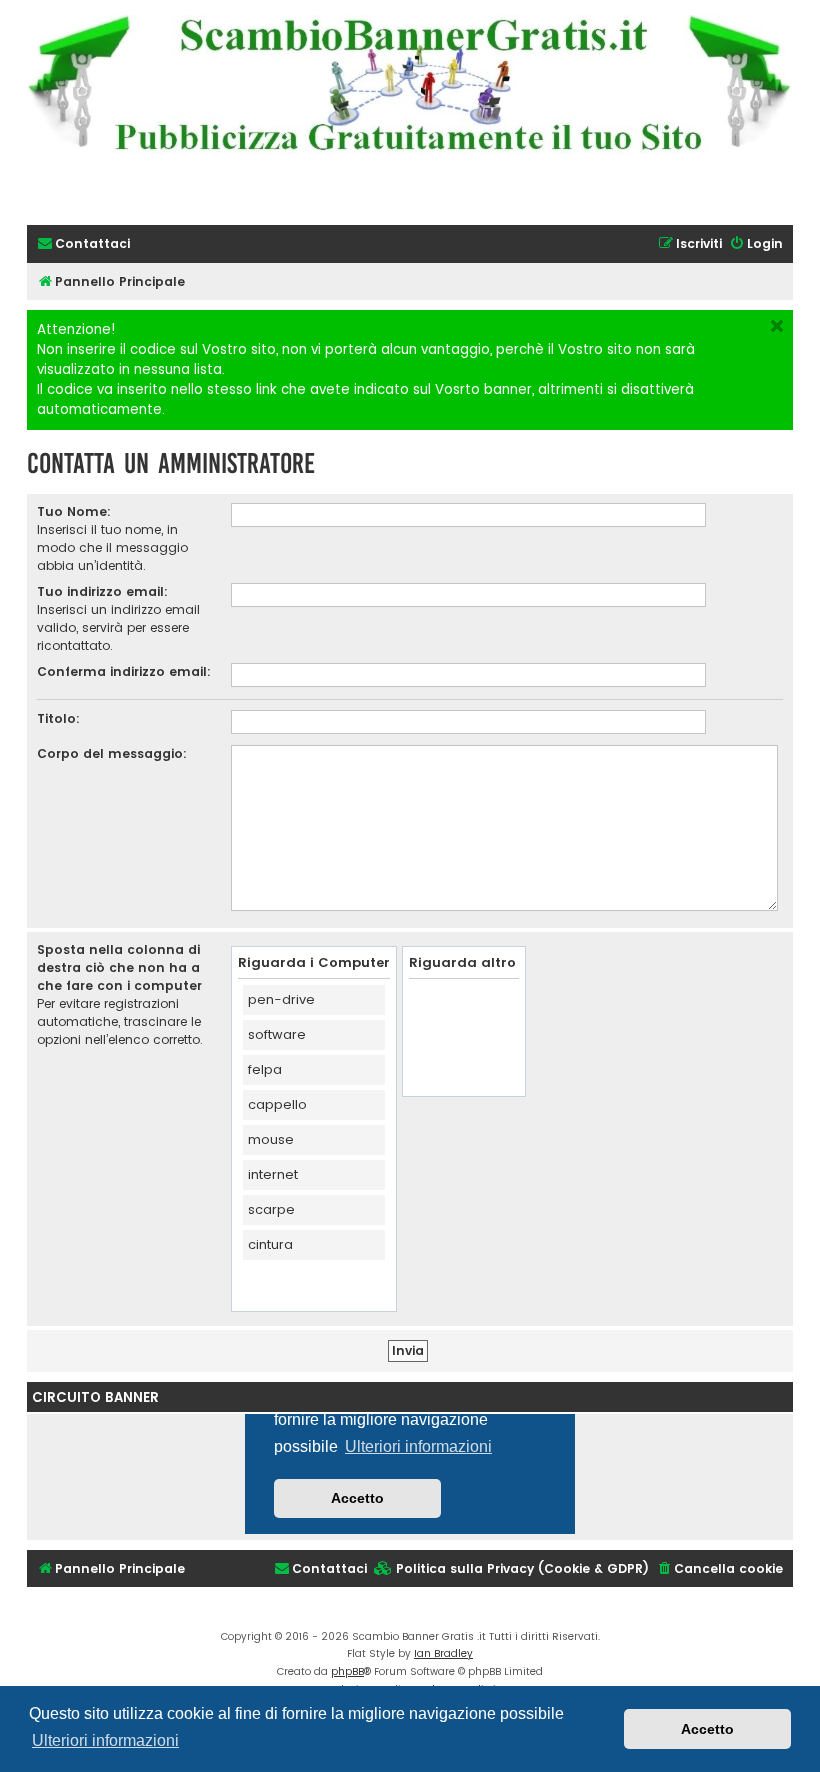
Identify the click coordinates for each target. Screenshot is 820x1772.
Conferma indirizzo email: (124, 671)
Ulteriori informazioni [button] (105, 1740)
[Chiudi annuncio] (777, 326)
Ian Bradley (443, 1653)
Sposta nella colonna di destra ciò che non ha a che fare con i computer (119, 967)
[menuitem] (83, 244)
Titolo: (58, 718)
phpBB (347, 1671)
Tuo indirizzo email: (102, 591)
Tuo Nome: (74, 511)
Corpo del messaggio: (112, 753)
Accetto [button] (707, 1729)
